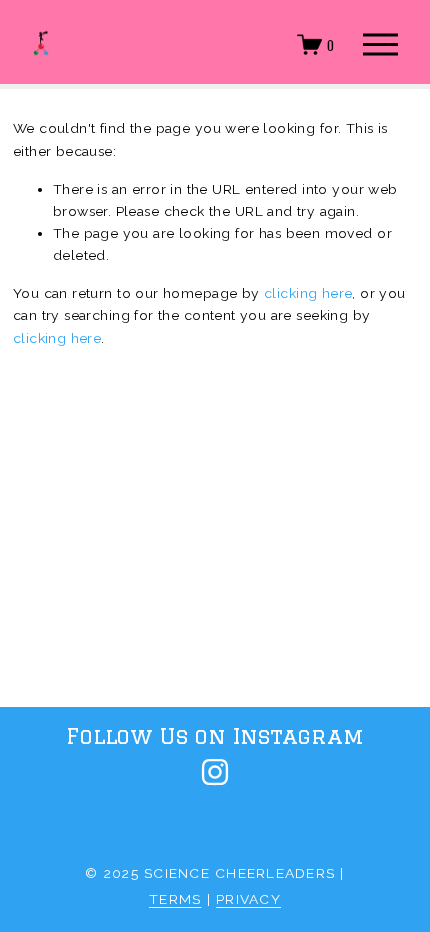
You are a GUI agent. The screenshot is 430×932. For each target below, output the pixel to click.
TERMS (175, 899)
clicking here (308, 293)
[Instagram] (215, 772)
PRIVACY (248, 899)
